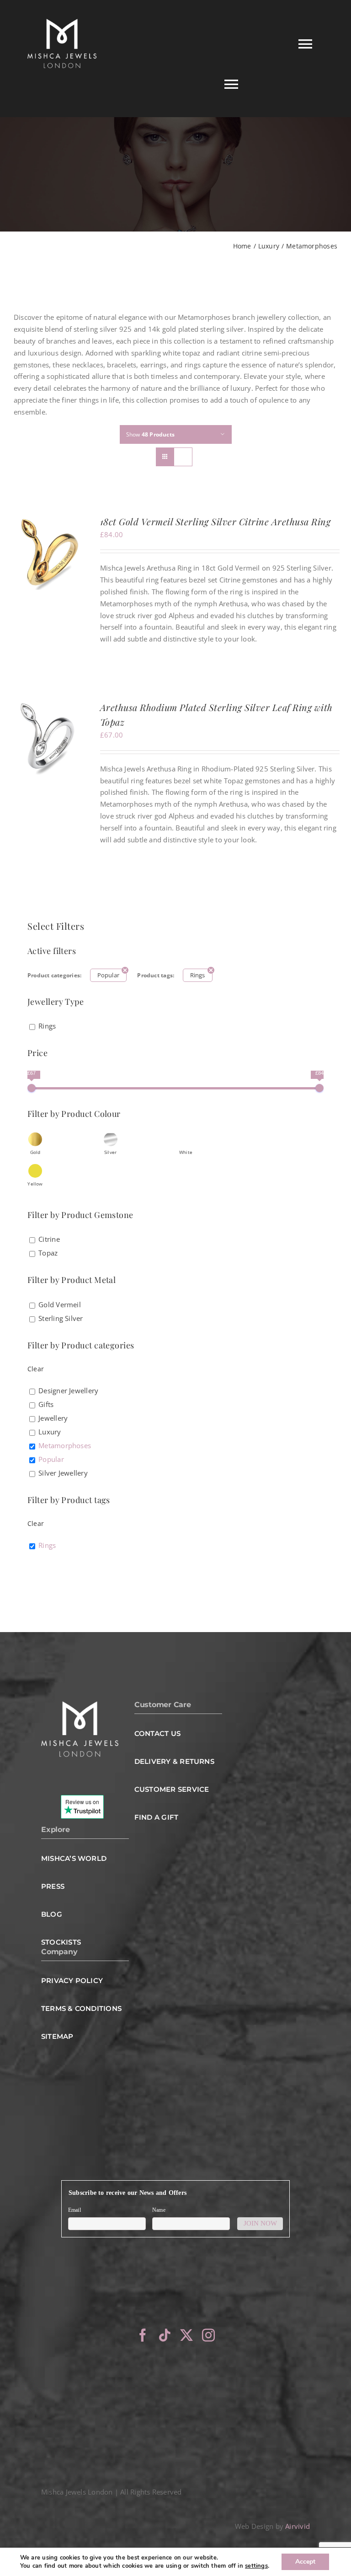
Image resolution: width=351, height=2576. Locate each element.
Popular (109, 975)
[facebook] (143, 2335)
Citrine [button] (49, 1239)
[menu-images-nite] (80, 1704)
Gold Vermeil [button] (60, 1304)
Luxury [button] (50, 1432)
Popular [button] (51, 1459)
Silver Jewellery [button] (63, 1473)
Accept (305, 2562)
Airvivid (298, 2526)
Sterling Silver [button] (61, 1318)
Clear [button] (36, 1369)
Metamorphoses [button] (65, 1445)
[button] (35, 1143)
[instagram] (208, 2335)
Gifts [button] (46, 1404)
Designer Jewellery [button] (68, 1390)
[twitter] (186, 2335)
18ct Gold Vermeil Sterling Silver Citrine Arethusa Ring (215, 521)
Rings (198, 975)
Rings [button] (47, 1026)
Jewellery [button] (53, 1418)
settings (256, 2566)
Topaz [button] (48, 1253)
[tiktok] (165, 2335)
